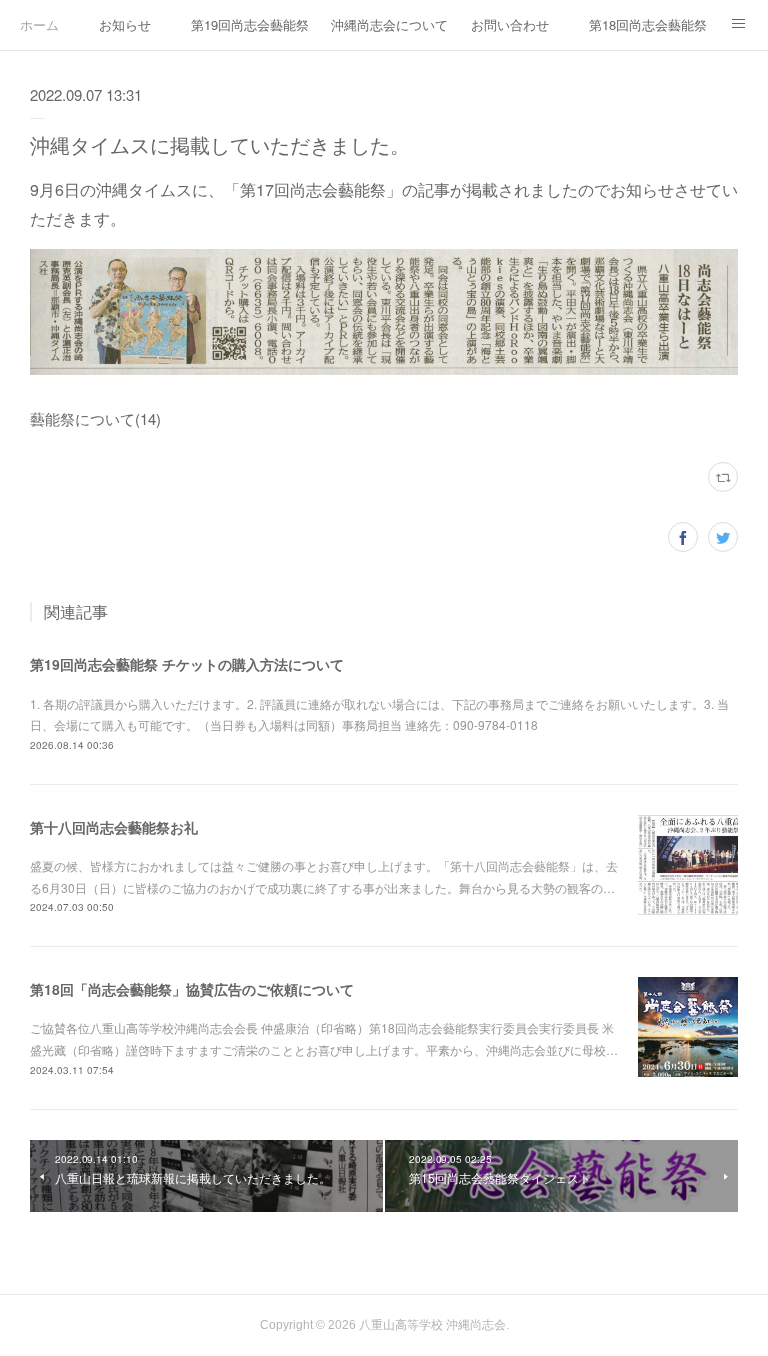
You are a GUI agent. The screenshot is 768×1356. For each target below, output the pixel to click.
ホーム (39, 24)
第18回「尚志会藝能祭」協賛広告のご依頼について (192, 989)
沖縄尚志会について (389, 24)
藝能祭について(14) (95, 418)
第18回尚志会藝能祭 (648, 24)
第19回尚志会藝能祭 (250, 24)
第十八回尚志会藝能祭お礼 (114, 827)
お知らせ (125, 24)
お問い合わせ (510, 24)
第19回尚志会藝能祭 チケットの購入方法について (187, 664)
